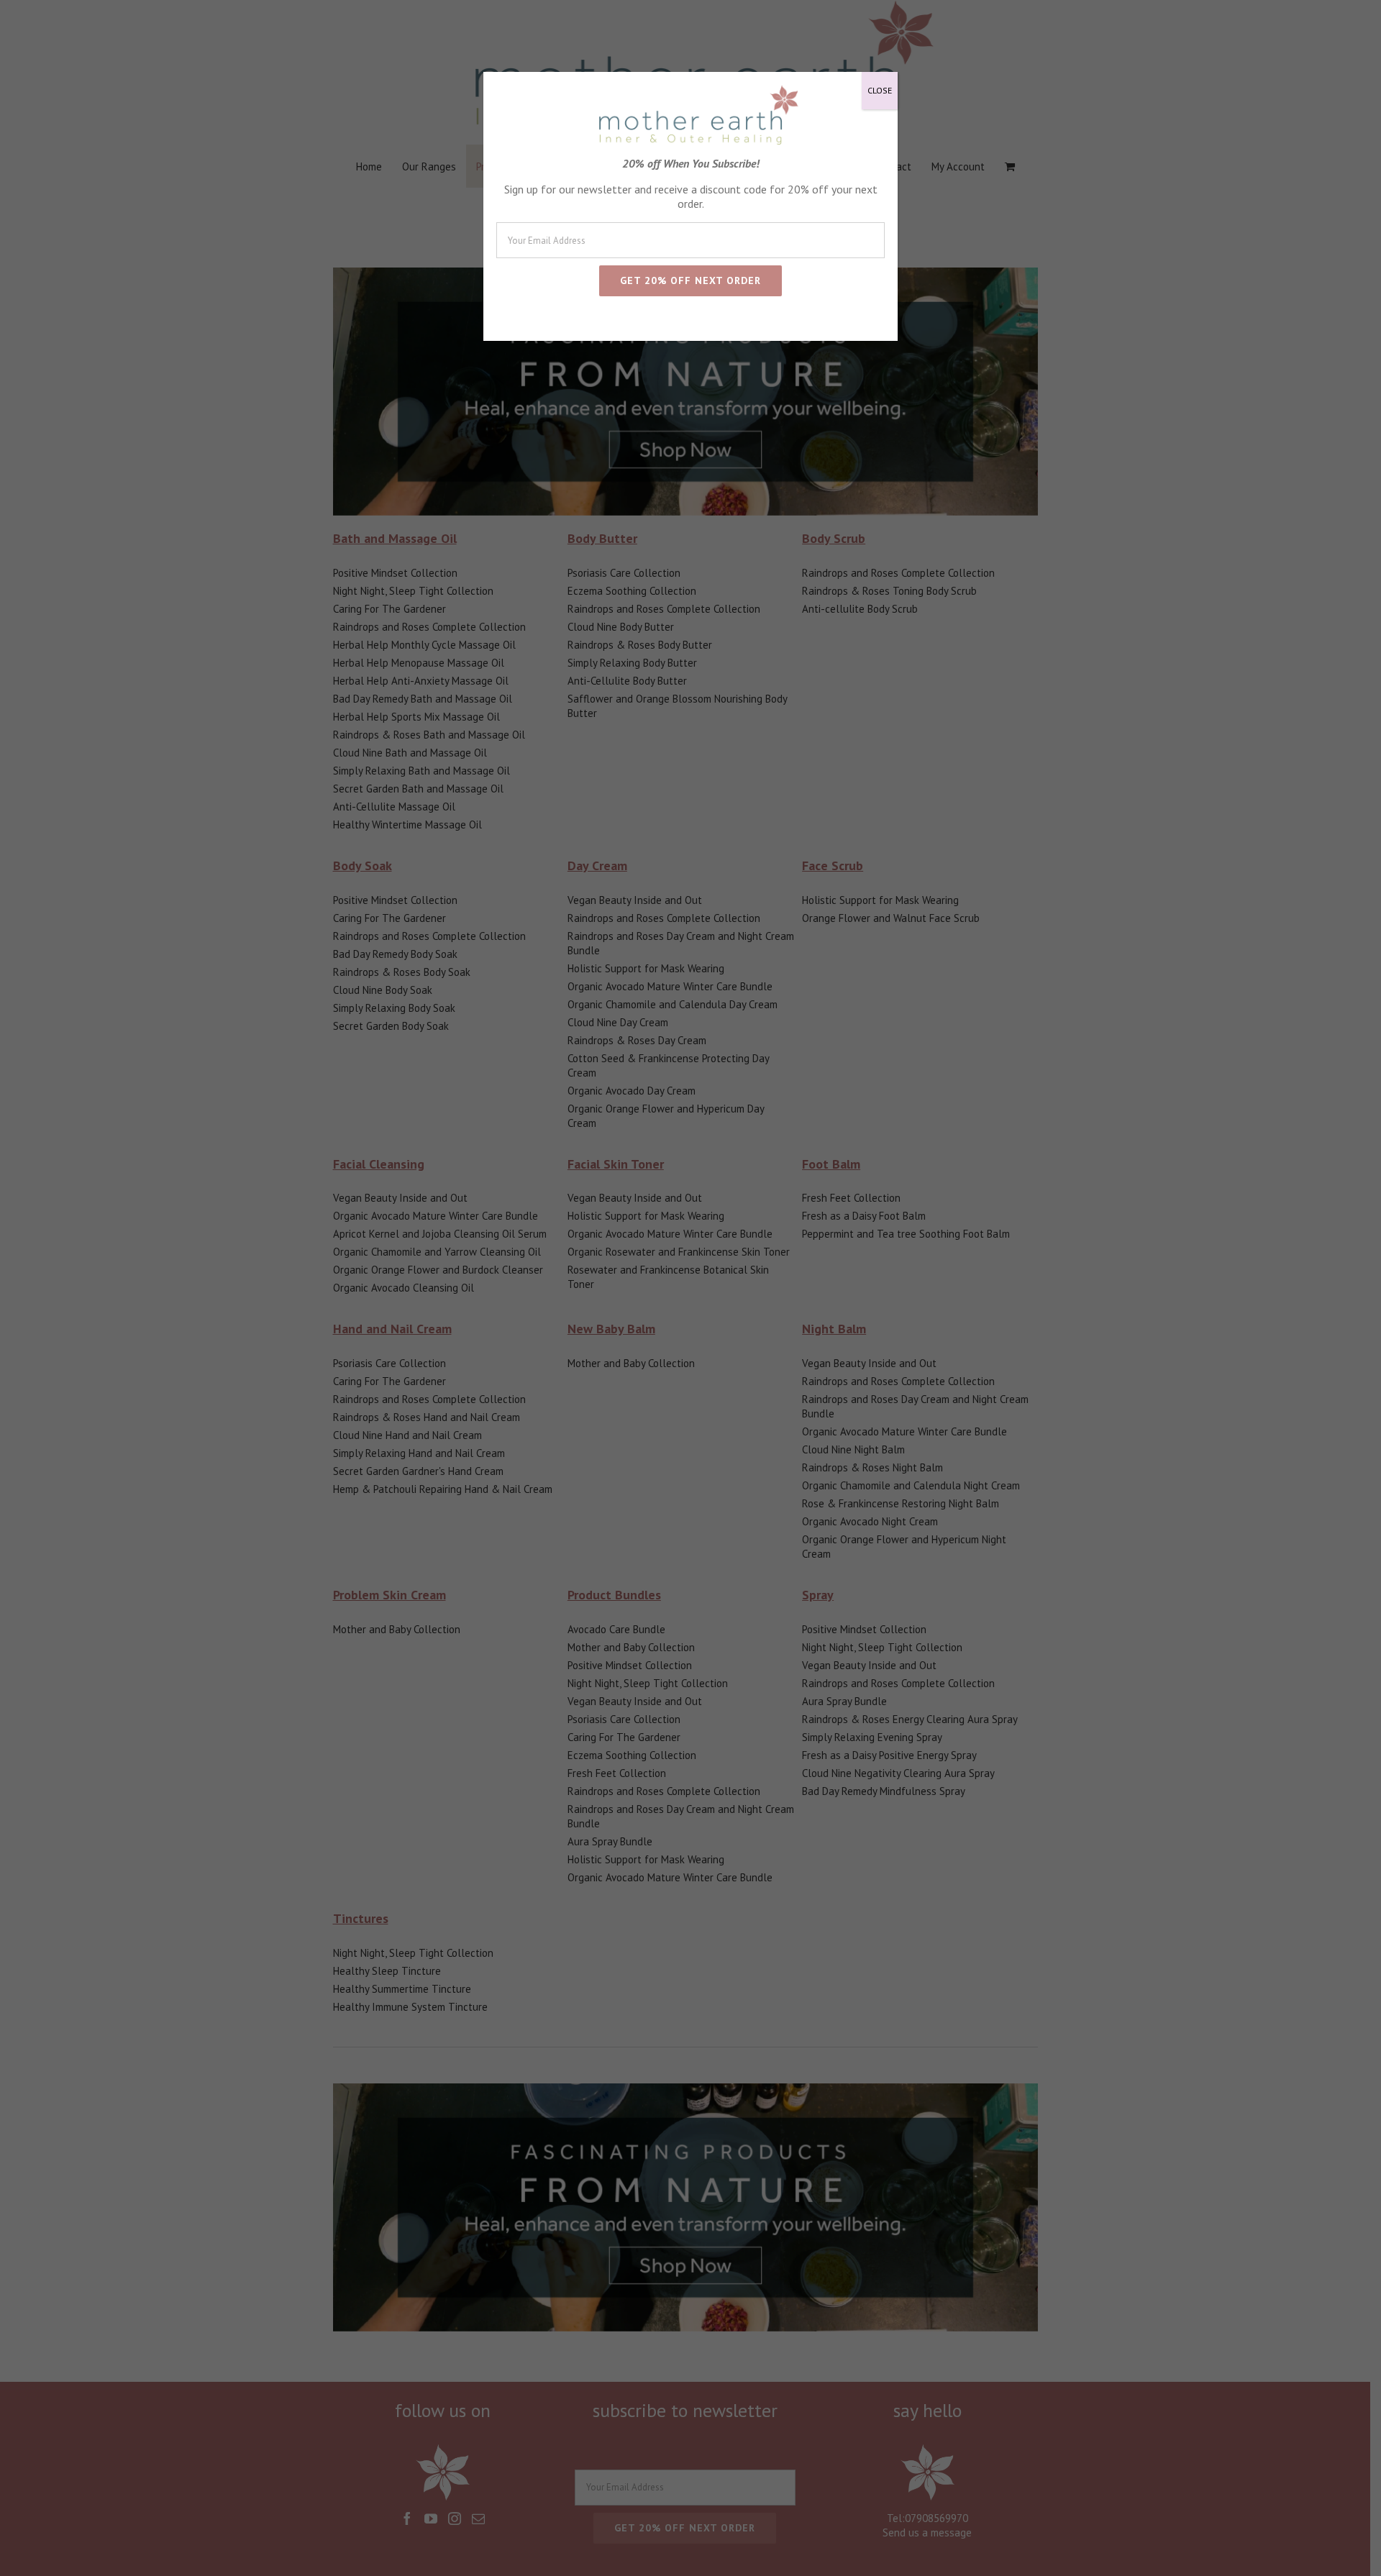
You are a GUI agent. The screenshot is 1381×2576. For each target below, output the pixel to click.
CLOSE (880, 90)
